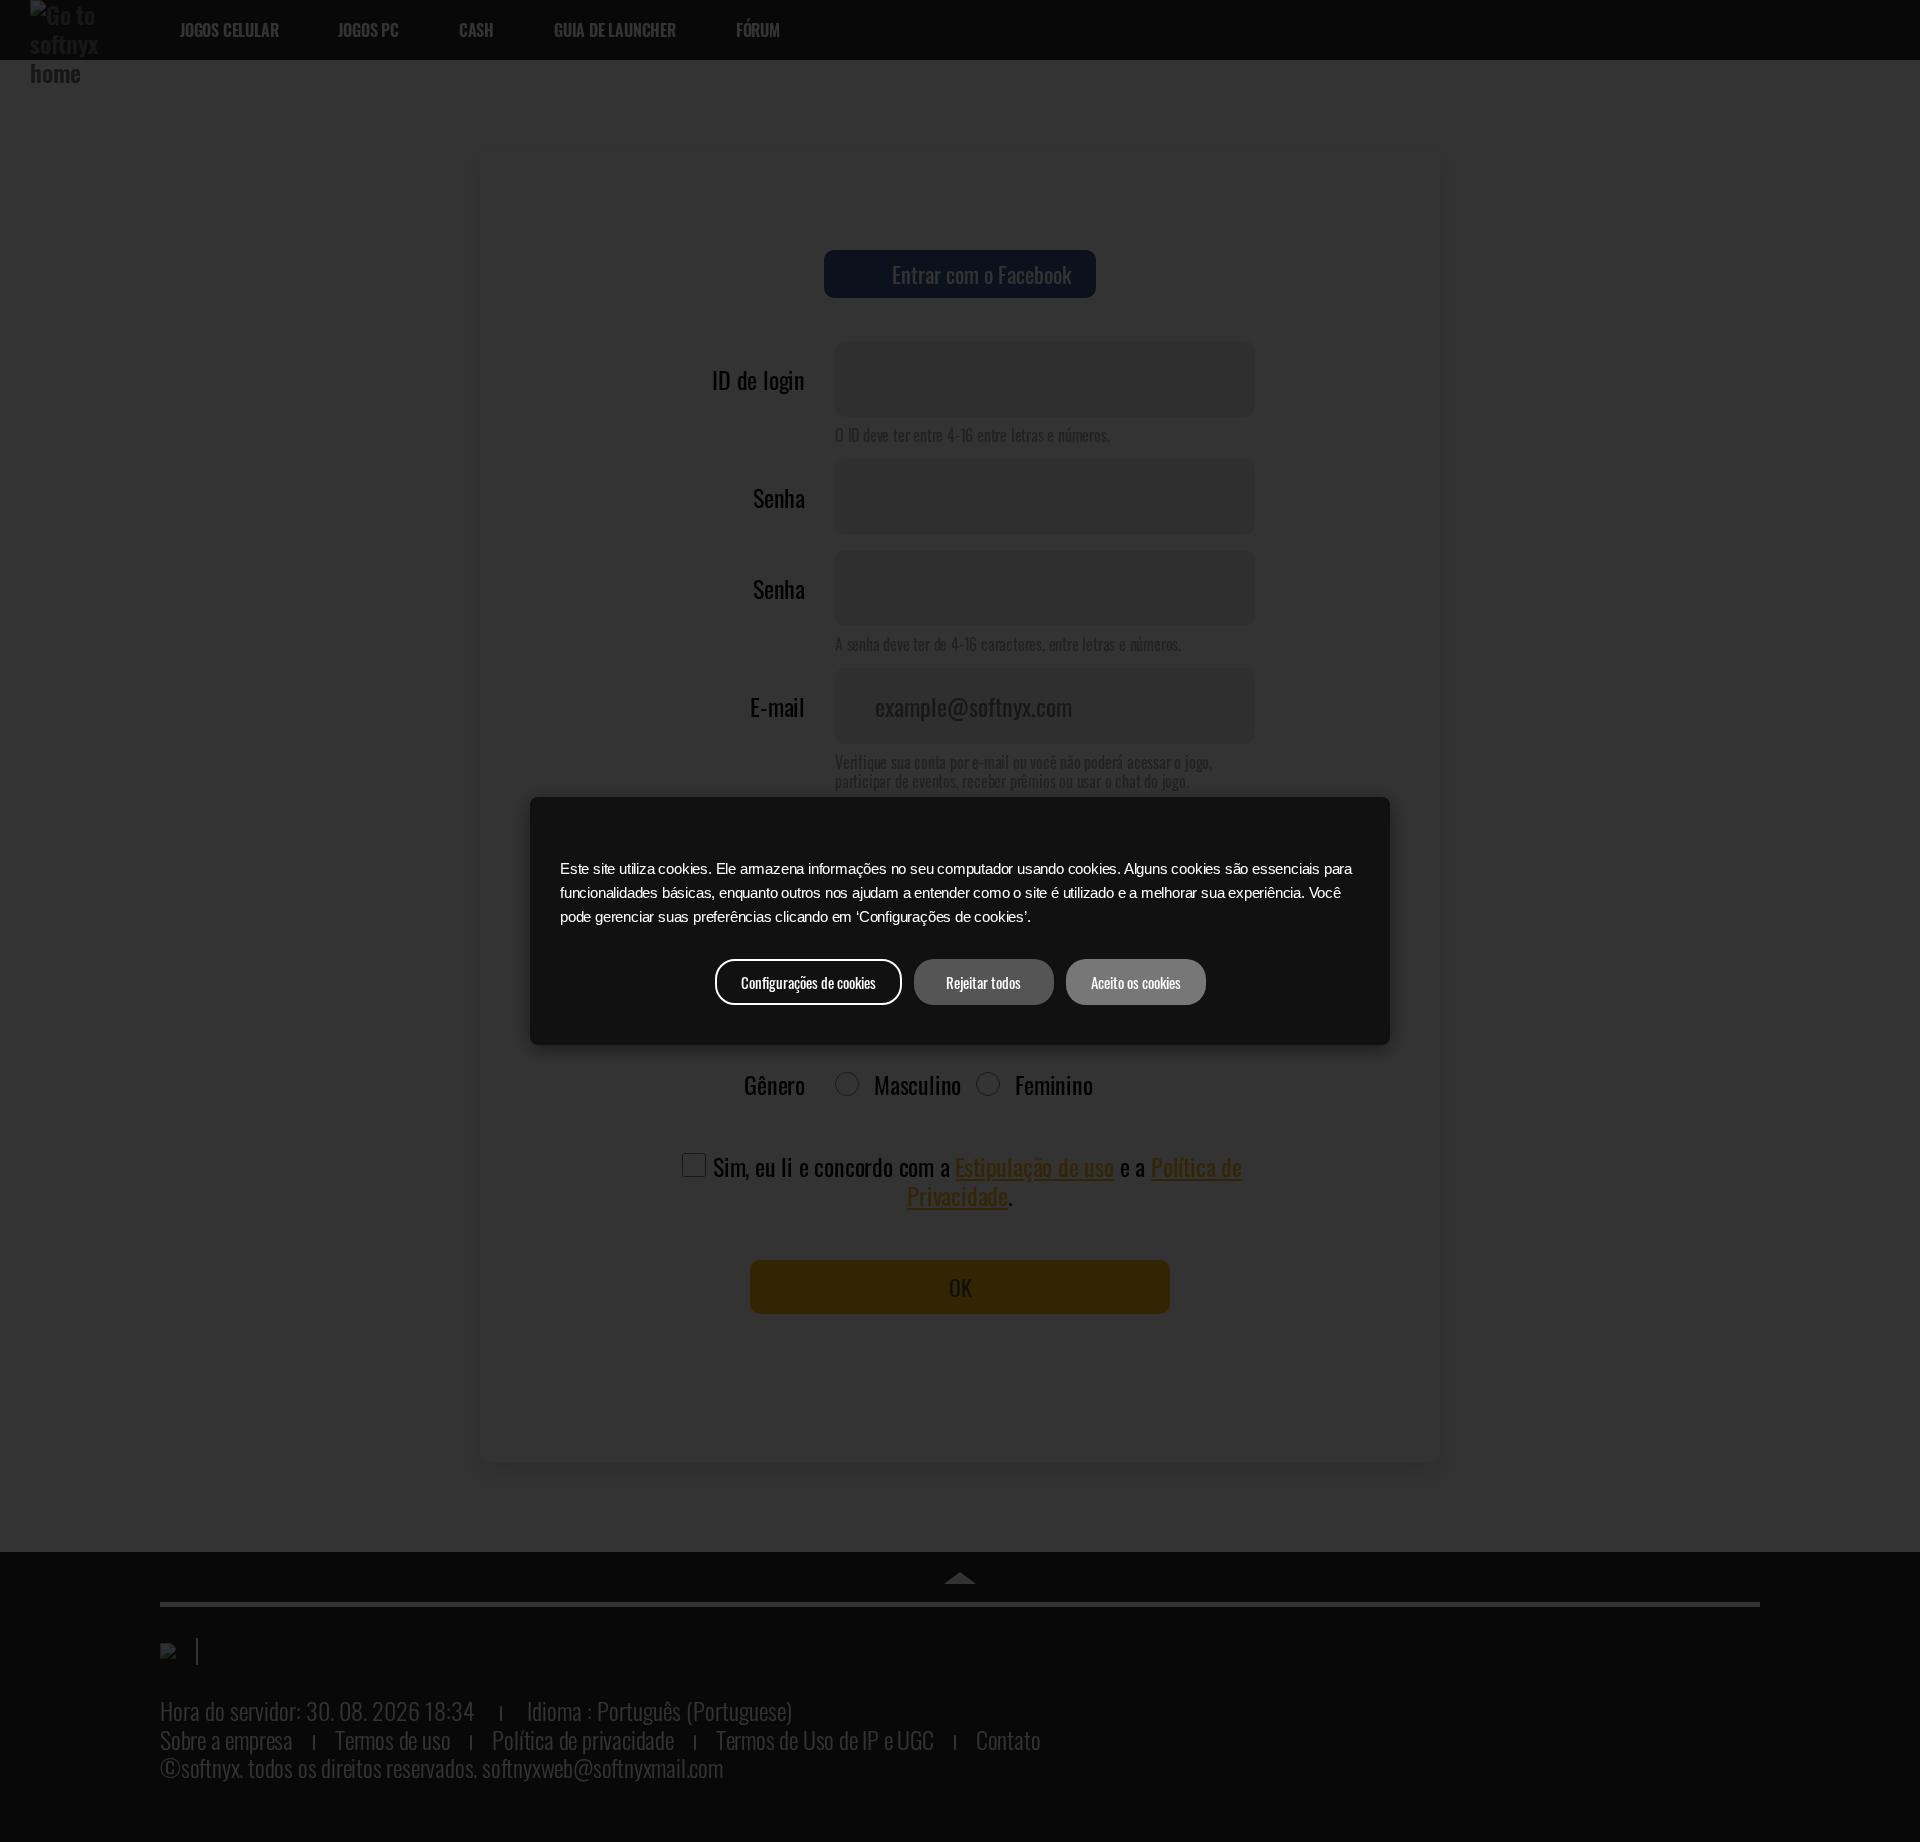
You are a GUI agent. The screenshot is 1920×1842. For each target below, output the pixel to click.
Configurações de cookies (808, 982)
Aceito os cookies (1136, 982)
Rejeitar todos (983, 982)
